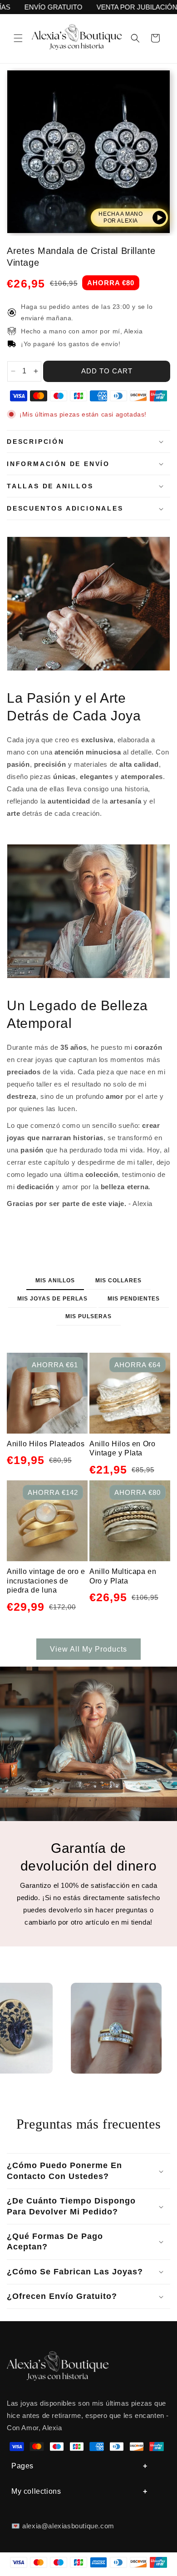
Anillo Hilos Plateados (46, 1444)
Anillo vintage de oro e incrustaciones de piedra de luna (46, 1581)
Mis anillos (55, 1281)
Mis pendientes (134, 1299)
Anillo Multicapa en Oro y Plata (123, 1576)
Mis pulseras (88, 1316)
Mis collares (118, 1281)
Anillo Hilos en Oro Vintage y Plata (122, 1449)
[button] (18, 38)
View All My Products (88, 1649)
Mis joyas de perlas (52, 1299)
